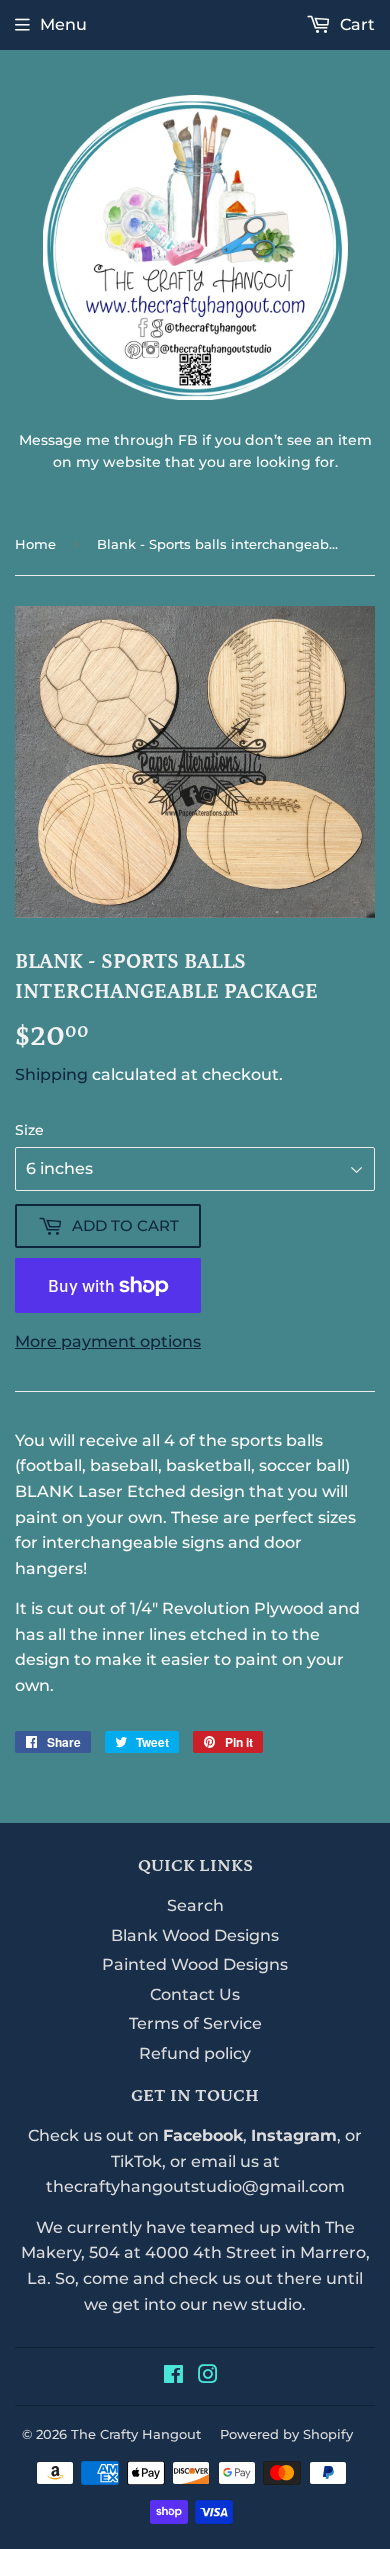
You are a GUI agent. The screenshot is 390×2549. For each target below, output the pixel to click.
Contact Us (195, 1994)
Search (195, 1905)
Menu (63, 24)
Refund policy (195, 2053)
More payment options (108, 1341)
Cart (355, 24)
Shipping (51, 1074)
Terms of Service (195, 2023)
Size (29, 1130)
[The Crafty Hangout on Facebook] (173, 2376)
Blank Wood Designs (195, 1935)
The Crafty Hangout (136, 2434)
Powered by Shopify (286, 2434)
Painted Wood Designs (195, 1964)
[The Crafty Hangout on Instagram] (208, 2376)
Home (35, 544)
